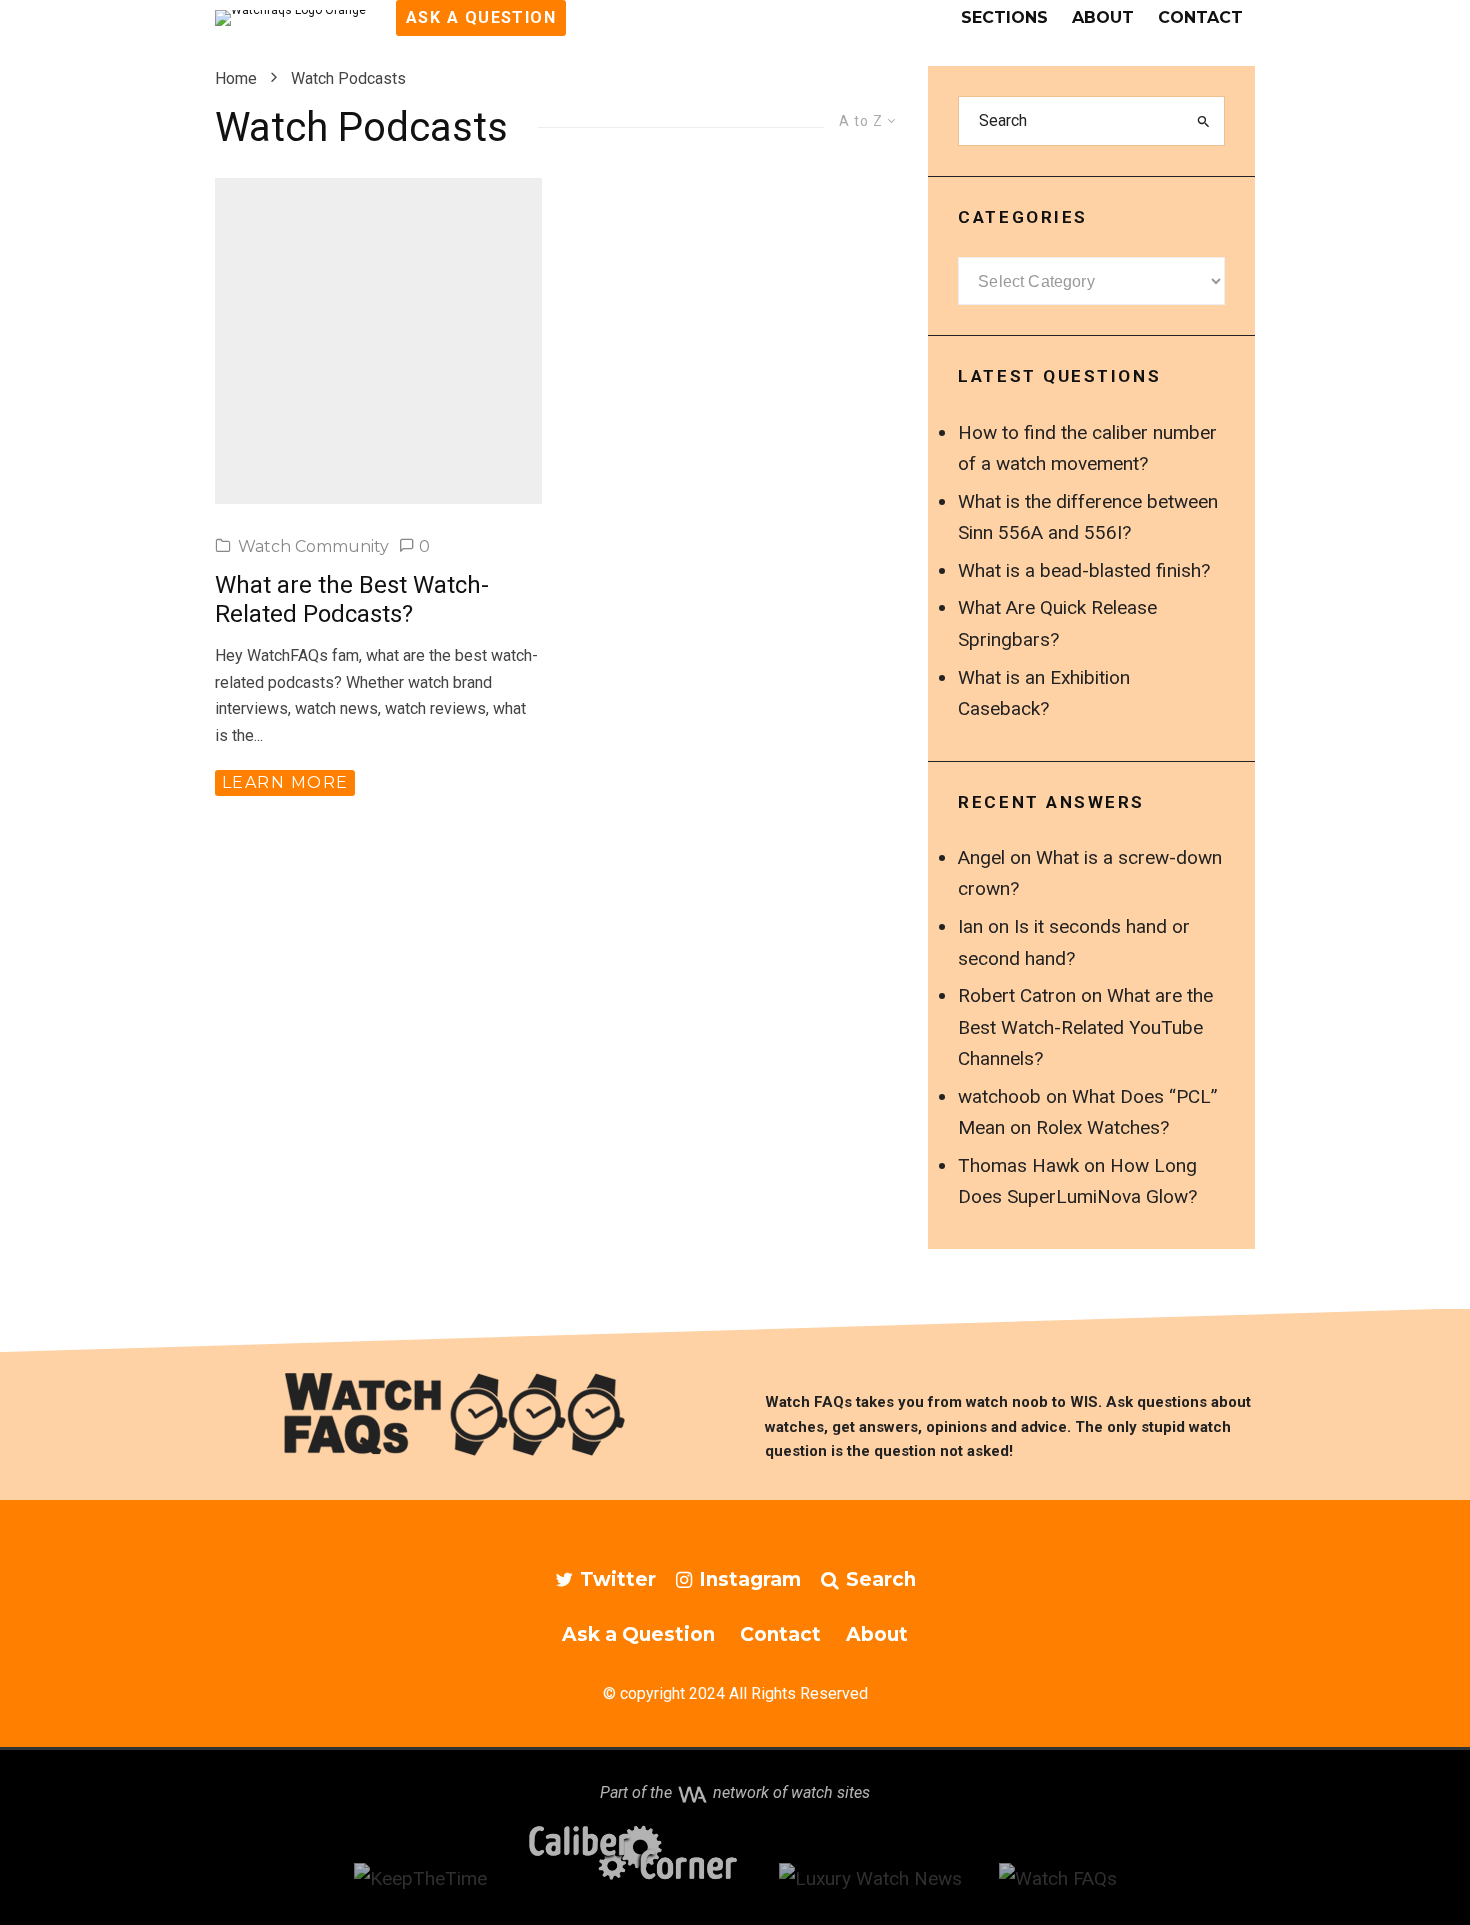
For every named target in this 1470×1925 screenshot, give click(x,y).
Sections (1004, 17)
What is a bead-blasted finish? (1084, 570)
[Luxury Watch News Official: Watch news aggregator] (870, 1878)
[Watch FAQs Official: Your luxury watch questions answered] (1058, 1878)
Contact (1200, 17)
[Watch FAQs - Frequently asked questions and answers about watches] (460, 1414)
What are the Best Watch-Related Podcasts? (352, 599)
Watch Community (313, 546)
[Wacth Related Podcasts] (378, 341)
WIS (1084, 1402)
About (1103, 17)
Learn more (285, 782)
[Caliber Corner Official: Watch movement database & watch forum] (633, 1878)
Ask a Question (638, 1634)
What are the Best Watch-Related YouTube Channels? (1085, 1027)
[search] (1203, 121)
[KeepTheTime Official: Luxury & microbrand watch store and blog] (420, 1878)
